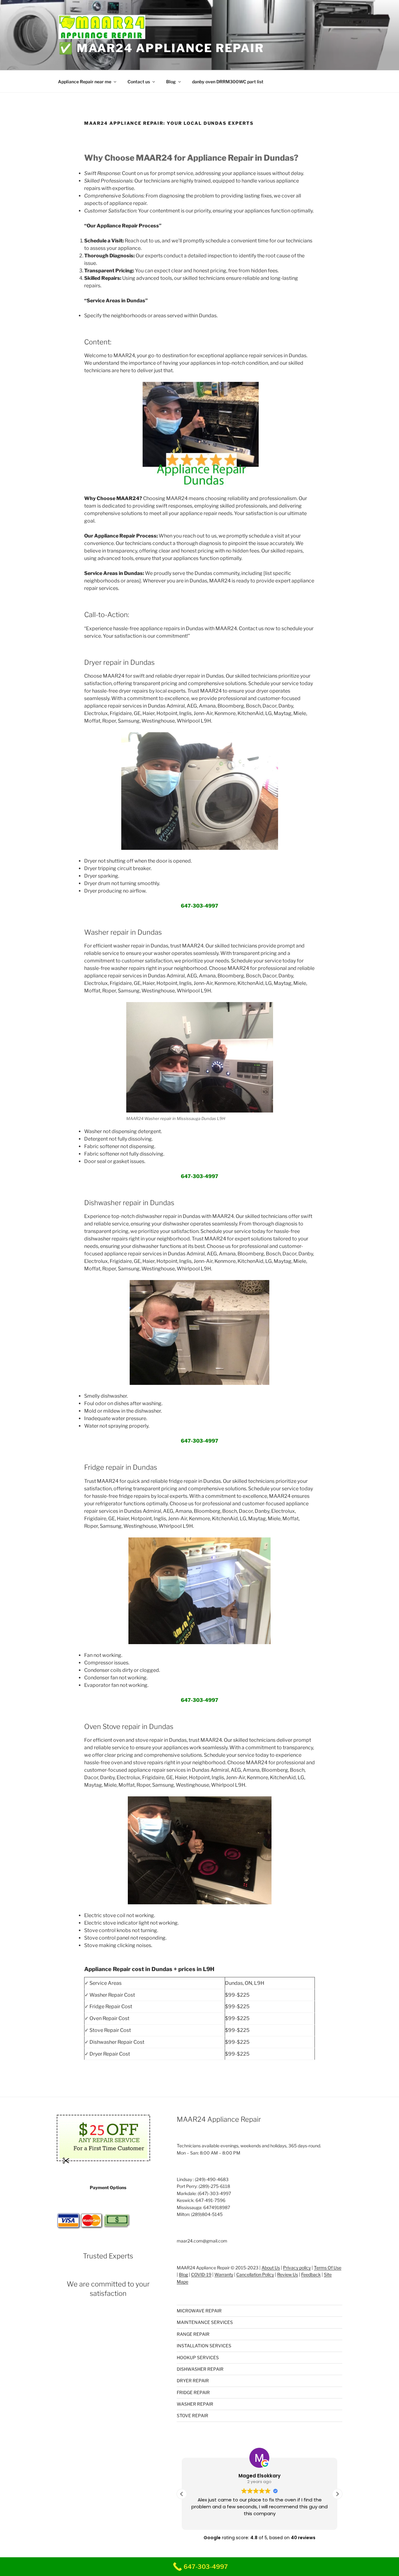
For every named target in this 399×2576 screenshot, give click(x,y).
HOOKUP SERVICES (198, 2357)
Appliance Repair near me (85, 82)
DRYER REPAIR (193, 2381)
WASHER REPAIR (195, 2404)
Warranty (224, 2274)
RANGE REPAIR (193, 2334)
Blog (171, 82)
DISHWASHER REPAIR (200, 2369)
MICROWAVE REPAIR (199, 2311)
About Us (271, 2268)
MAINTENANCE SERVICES (205, 2322)
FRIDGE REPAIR (193, 2392)
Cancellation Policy (255, 2274)
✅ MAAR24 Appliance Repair (161, 48)
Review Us (288, 2274)
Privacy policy (297, 2268)
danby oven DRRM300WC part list (228, 82)
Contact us (139, 82)
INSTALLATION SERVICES (204, 2346)
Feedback (311, 2274)
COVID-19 (201, 2274)
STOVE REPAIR (192, 2415)
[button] (337, 2494)
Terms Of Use (328, 2268)
